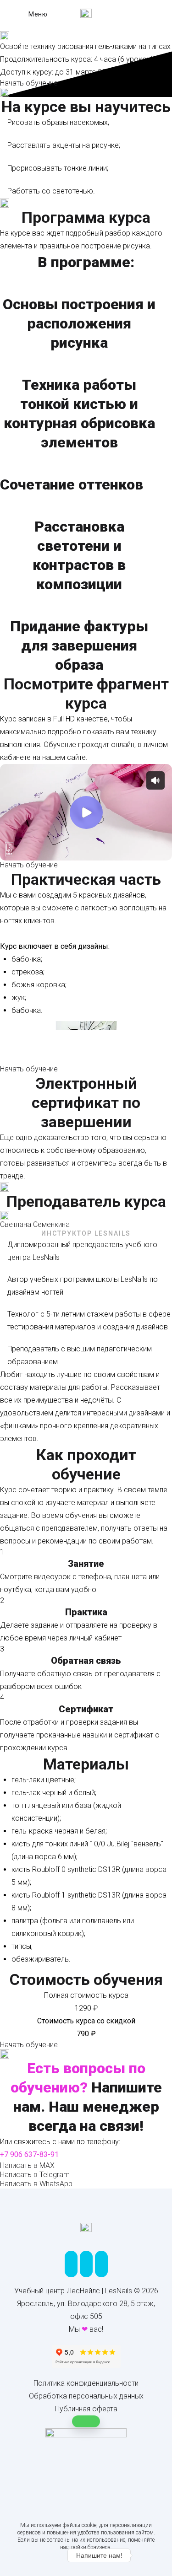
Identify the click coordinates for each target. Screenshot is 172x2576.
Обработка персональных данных (86, 2396)
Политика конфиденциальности (86, 2383)
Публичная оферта (86, 2409)
